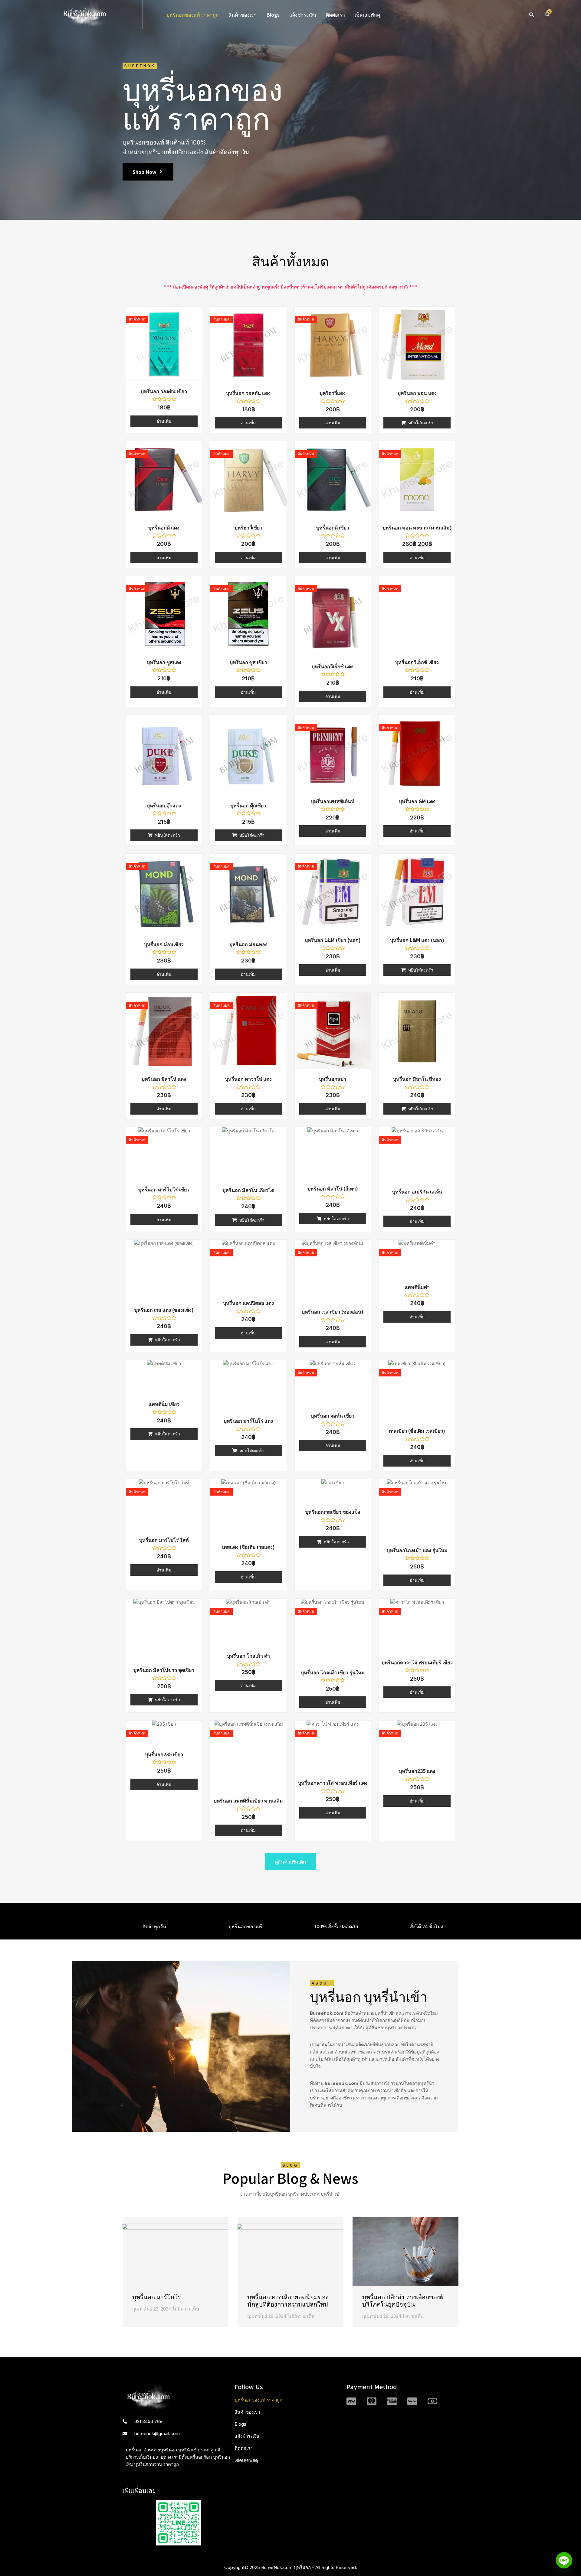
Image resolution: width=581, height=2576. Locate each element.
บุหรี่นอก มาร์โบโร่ (157, 2297)
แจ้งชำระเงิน (303, 15)
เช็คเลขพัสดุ (367, 15)
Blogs (273, 15)
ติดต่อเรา (335, 15)
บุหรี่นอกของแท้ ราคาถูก (193, 15)
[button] (532, 15)
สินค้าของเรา (243, 15)
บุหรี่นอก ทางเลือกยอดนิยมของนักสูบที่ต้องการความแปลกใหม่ (288, 2300)
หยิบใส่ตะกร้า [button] (421, 423)
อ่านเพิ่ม (164, 421)
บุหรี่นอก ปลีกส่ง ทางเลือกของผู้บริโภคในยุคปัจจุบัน (403, 2300)
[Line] (564, 2560)
